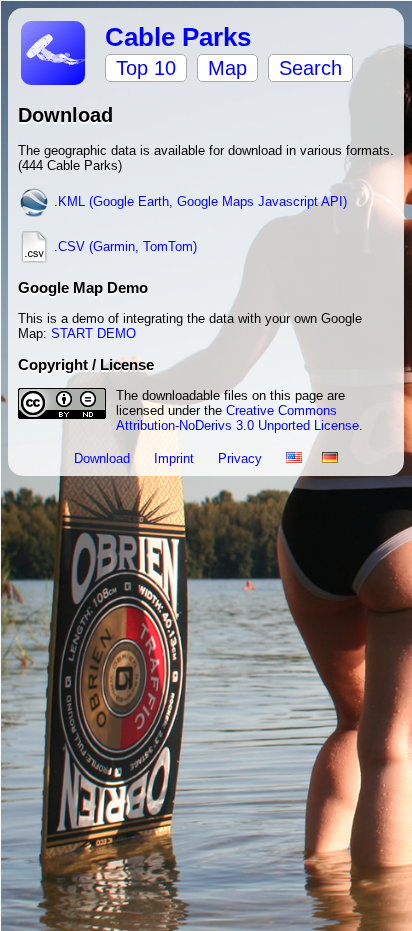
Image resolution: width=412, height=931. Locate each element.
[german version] (330, 458)
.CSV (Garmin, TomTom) (123, 246)
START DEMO (93, 333)
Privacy (242, 458)
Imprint (176, 458)
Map (227, 68)
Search (310, 68)
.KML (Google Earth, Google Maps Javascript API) (198, 201)
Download (104, 458)
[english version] (294, 458)
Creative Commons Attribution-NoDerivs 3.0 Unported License (237, 418)
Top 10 (146, 68)
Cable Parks (178, 37)
